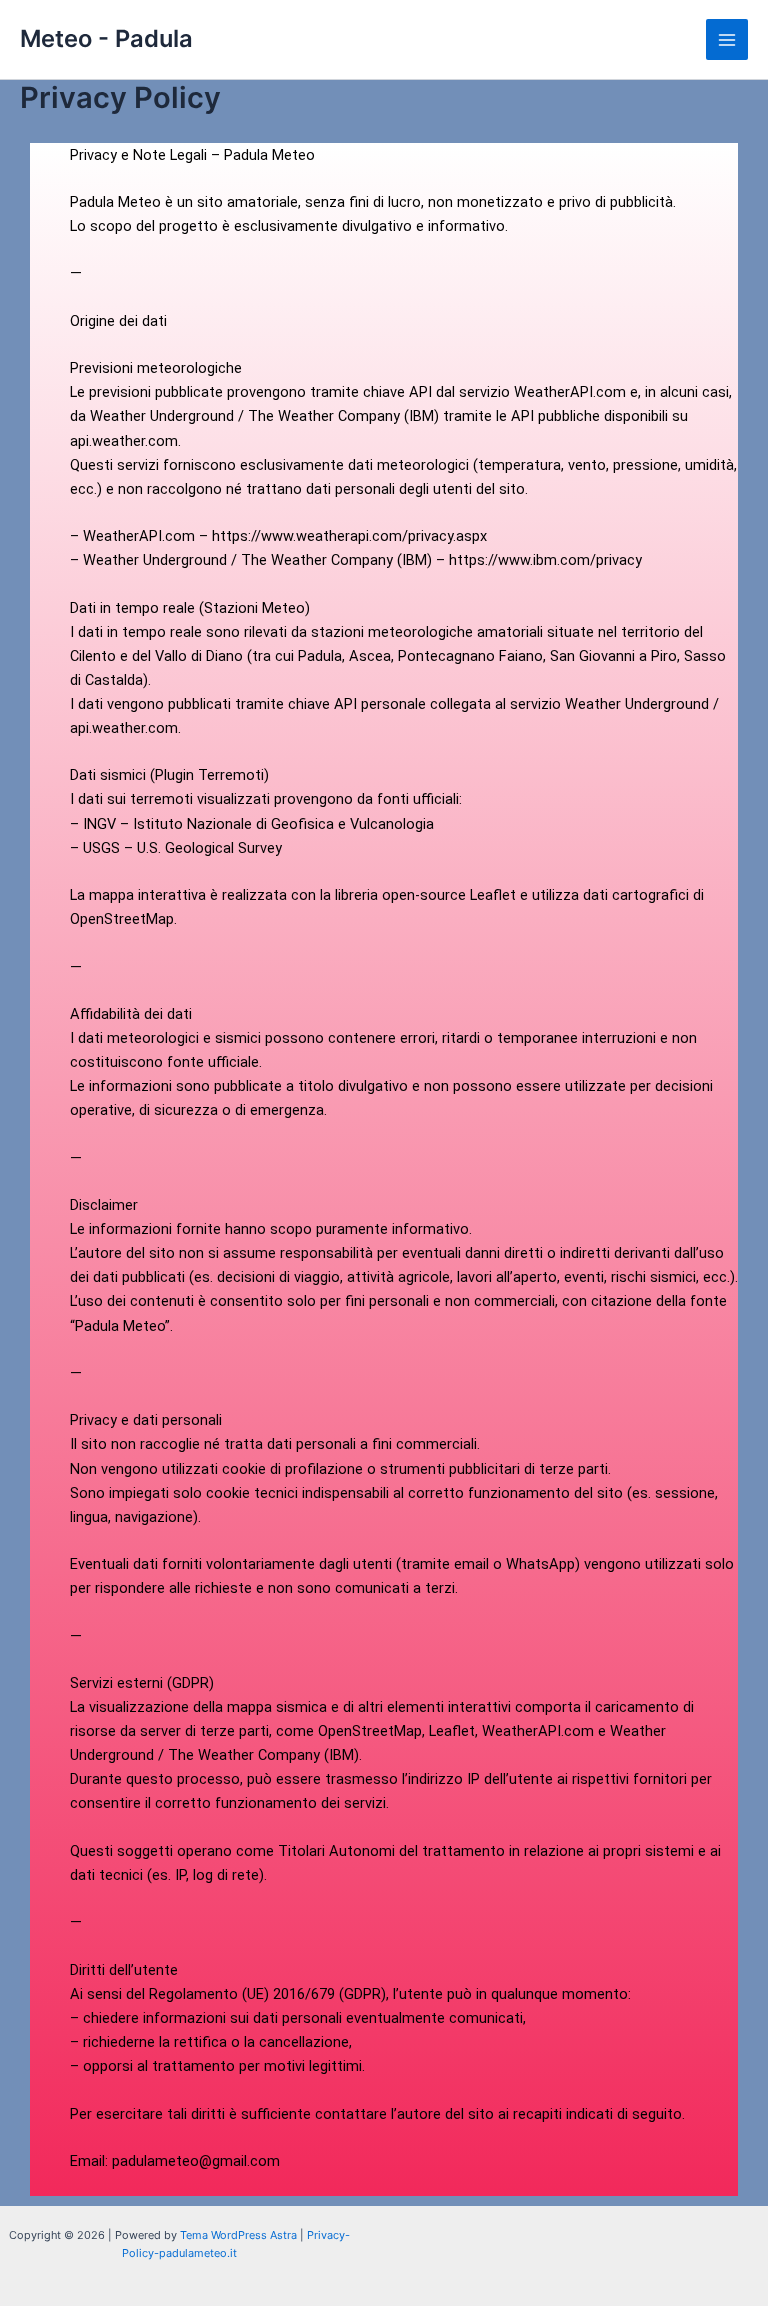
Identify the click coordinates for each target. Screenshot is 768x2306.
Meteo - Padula (106, 38)
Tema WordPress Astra (238, 2235)
